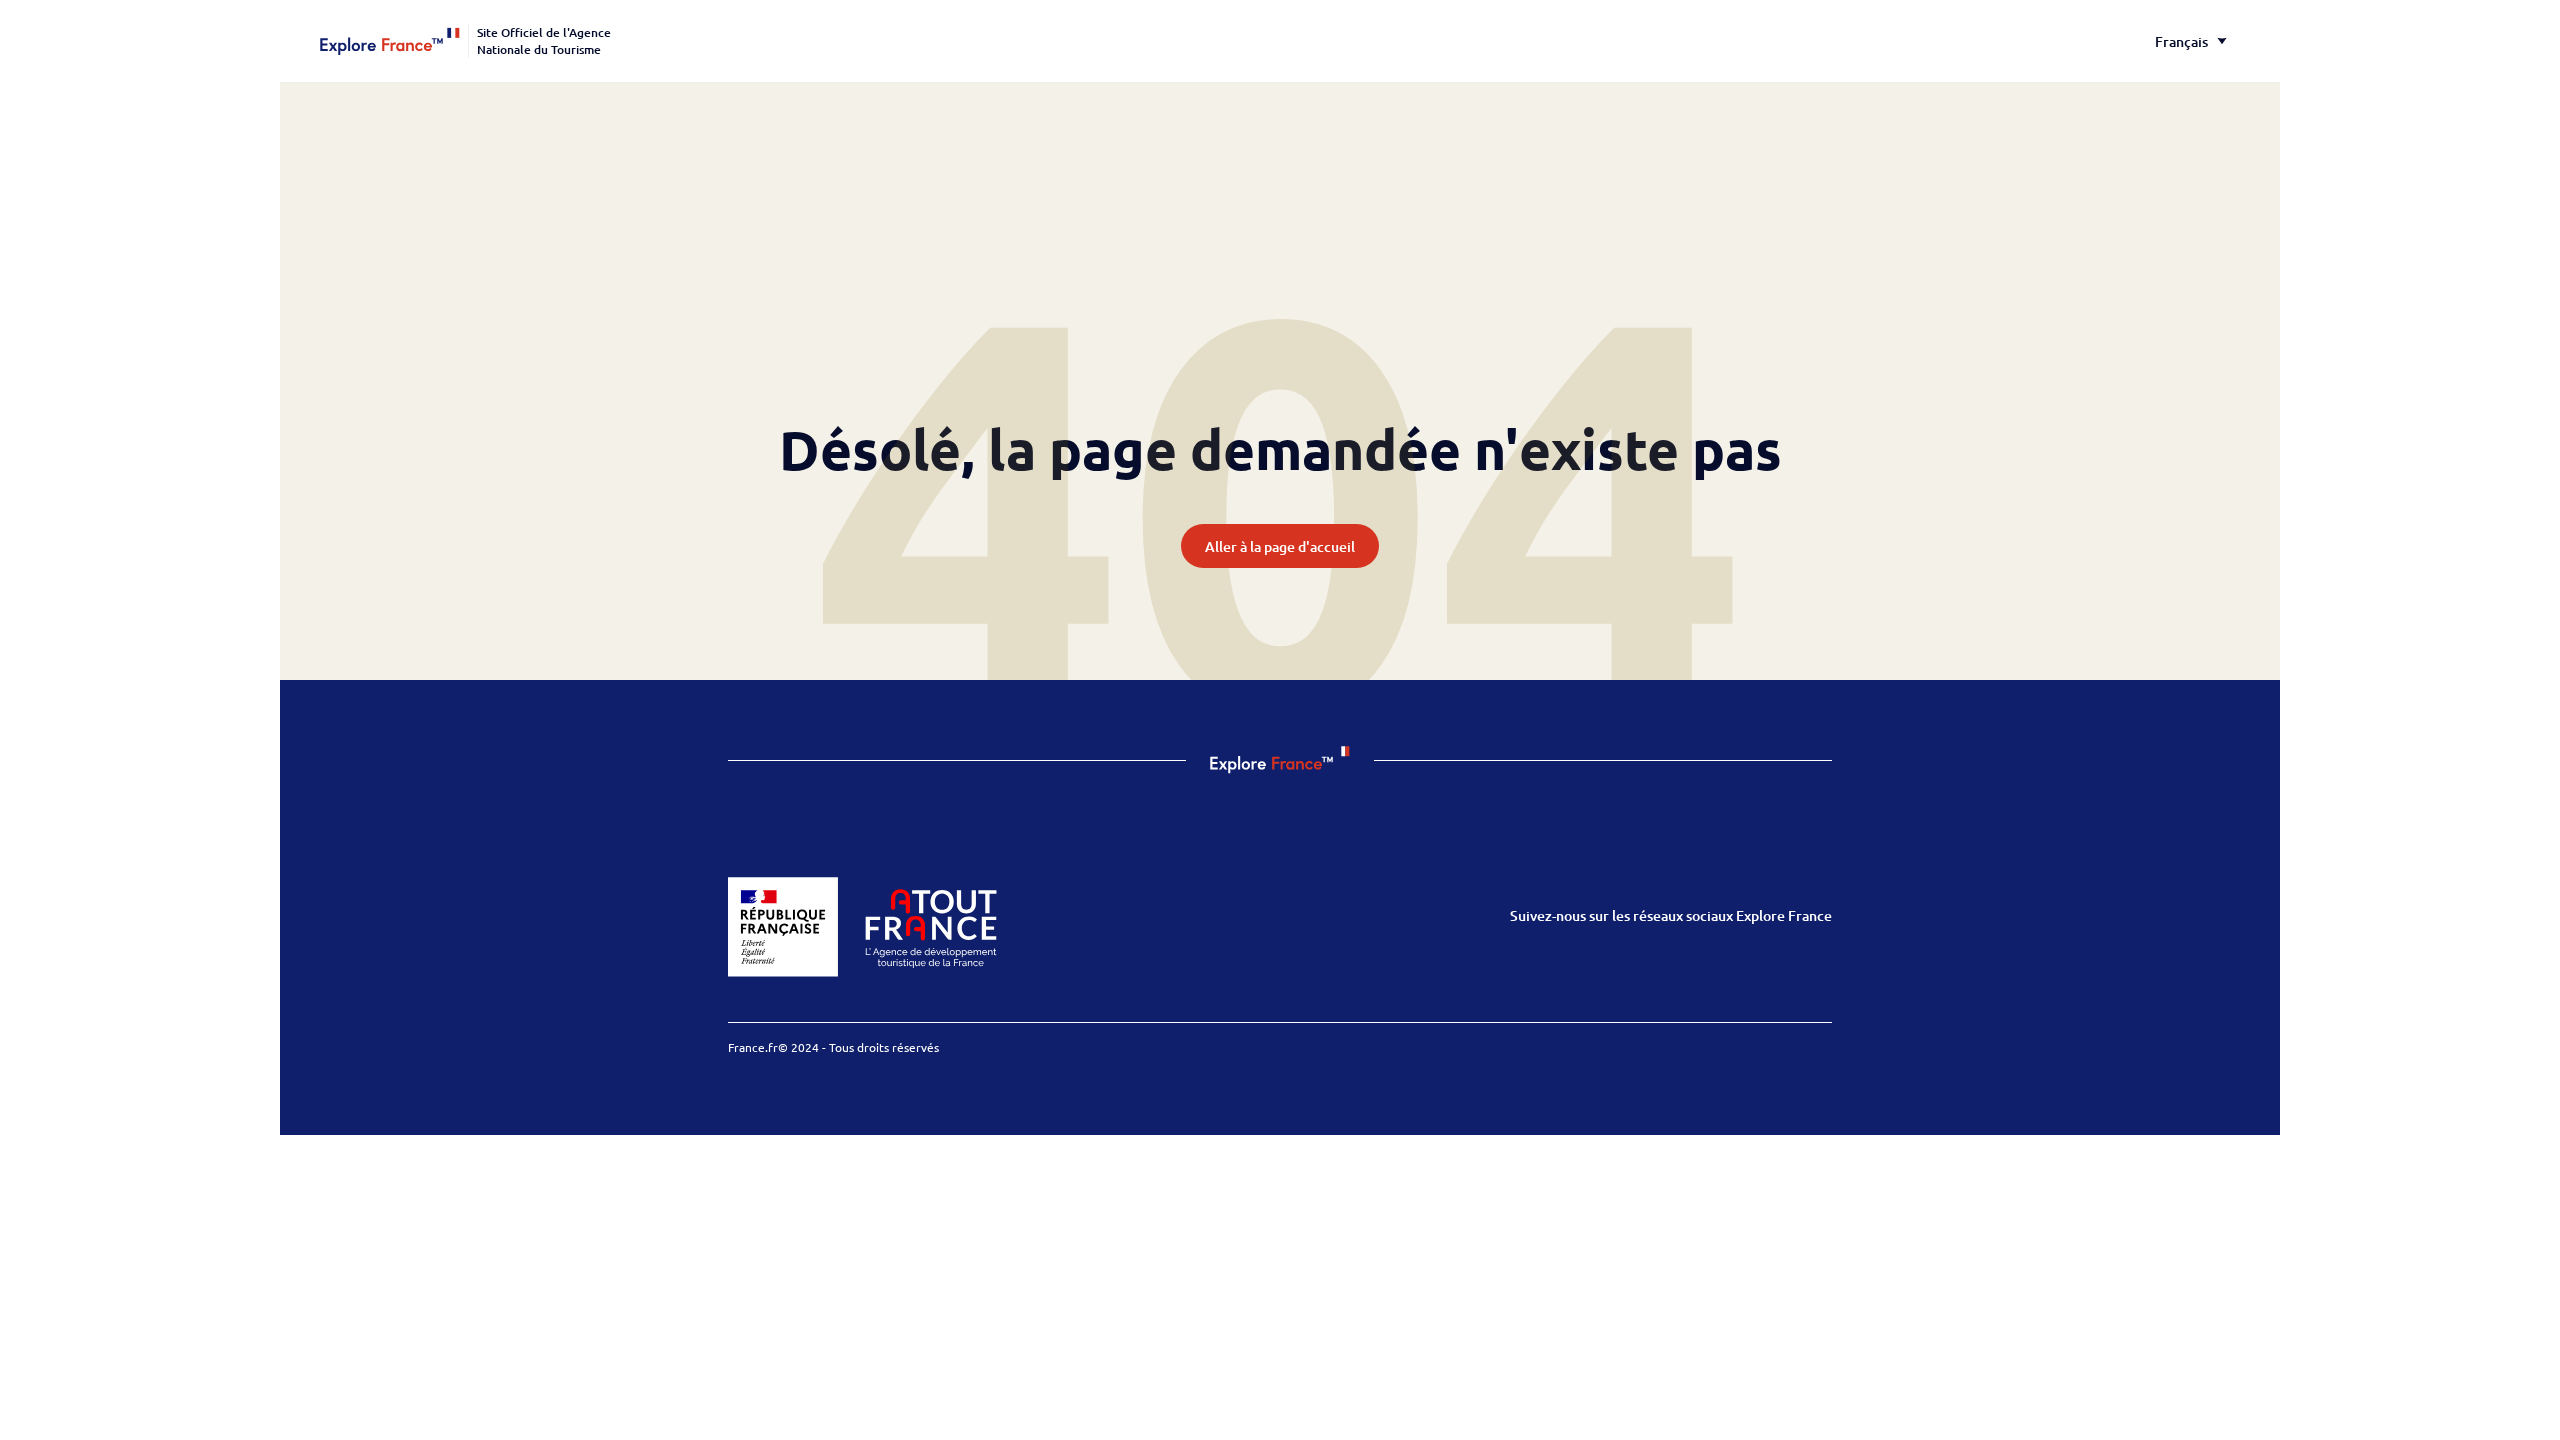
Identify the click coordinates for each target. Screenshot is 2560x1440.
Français (2181, 41)
